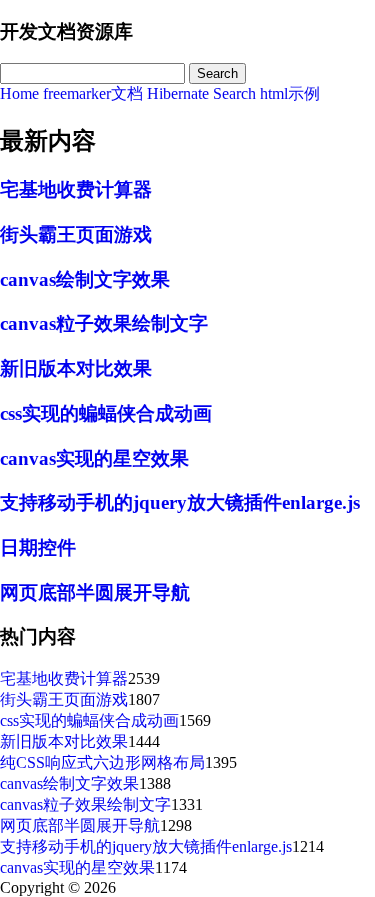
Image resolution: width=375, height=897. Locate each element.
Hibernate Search (201, 93)
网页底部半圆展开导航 (95, 592)
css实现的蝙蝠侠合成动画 (106, 413)
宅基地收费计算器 (76, 189)
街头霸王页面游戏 (76, 234)
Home (19, 93)
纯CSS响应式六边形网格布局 (102, 762)
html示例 (290, 93)
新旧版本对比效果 (76, 368)
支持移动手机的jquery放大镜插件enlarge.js (180, 502)
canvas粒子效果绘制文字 (104, 323)
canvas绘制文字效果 (85, 279)
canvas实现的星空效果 (94, 458)
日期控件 (38, 547)
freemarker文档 (93, 93)
